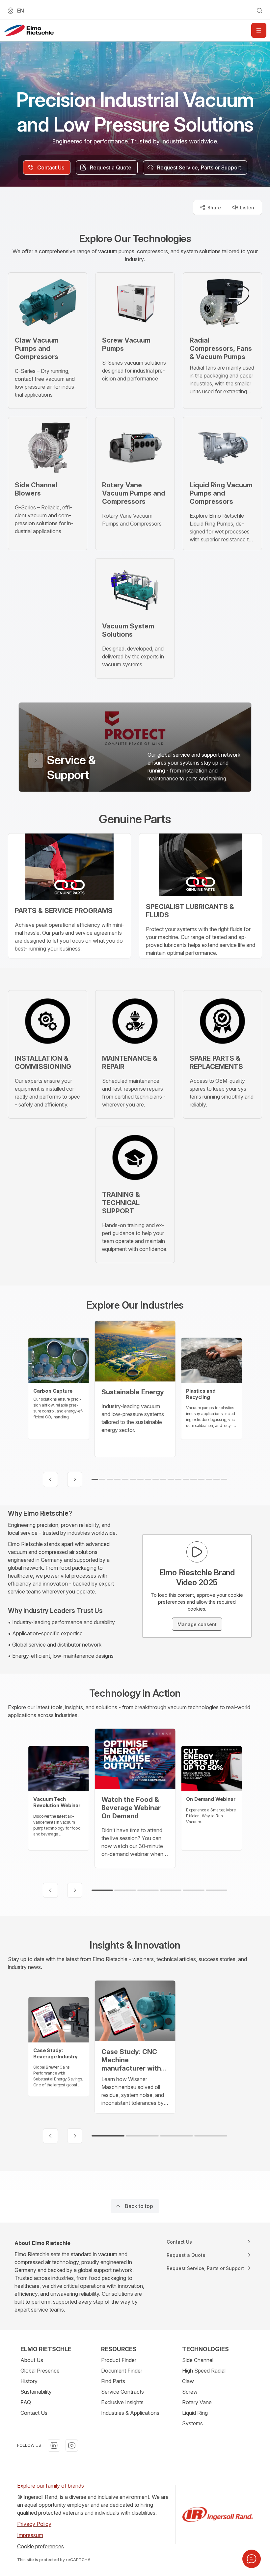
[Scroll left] (50, 1479)
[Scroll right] (75, 1479)
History (29, 2381)
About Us (32, 2360)
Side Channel (198, 2360)
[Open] (259, 30)
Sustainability (36, 2392)
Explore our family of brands (51, 2486)
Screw (190, 2392)
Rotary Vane (197, 2402)
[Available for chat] (252, 2559)
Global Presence (40, 2371)
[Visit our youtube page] (72, 2445)
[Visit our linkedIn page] (54, 2445)
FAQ (26, 2402)
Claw (188, 2381)
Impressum (30, 2535)
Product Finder (119, 2360)
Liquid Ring (195, 2413)
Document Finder (122, 2371)
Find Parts (113, 2381)
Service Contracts (122, 2392)
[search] (259, 11)
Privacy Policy (34, 2524)
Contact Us (34, 2413)
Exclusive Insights (122, 2402)
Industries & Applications (130, 2413)
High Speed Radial (204, 2371)
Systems (192, 2423)
